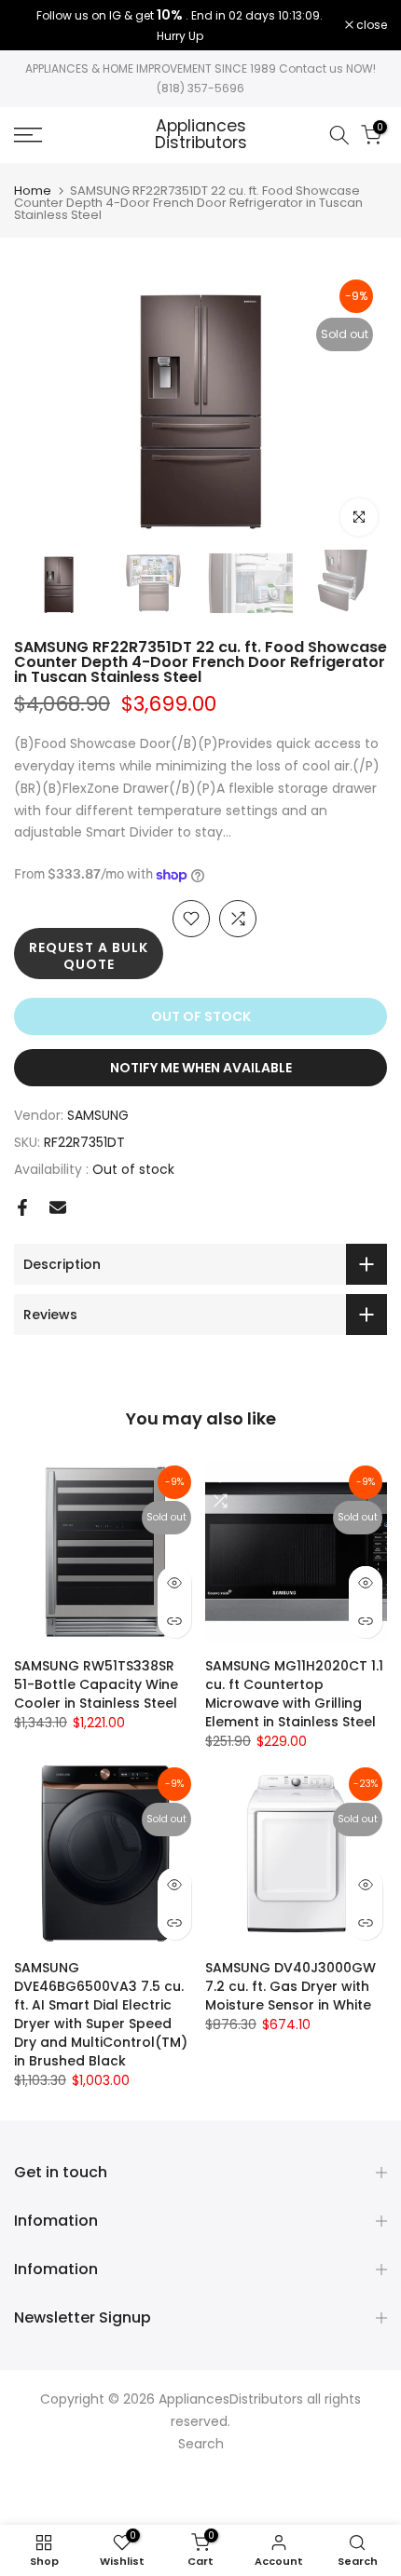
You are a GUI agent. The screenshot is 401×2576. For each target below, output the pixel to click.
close (370, 25)
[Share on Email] (58, 1207)
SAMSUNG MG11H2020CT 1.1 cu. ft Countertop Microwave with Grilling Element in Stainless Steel (294, 1694)
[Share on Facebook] (22, 1207)
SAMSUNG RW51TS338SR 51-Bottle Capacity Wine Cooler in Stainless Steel (96, 1684)
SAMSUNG (98, 1115)
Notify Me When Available (201, 1068)
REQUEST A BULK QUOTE (89, 956)
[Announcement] (180, 25)
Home (33, 191)
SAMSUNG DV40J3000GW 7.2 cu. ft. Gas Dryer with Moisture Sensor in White (290, 1986)
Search (201, 2444)
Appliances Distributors (201, 135)
